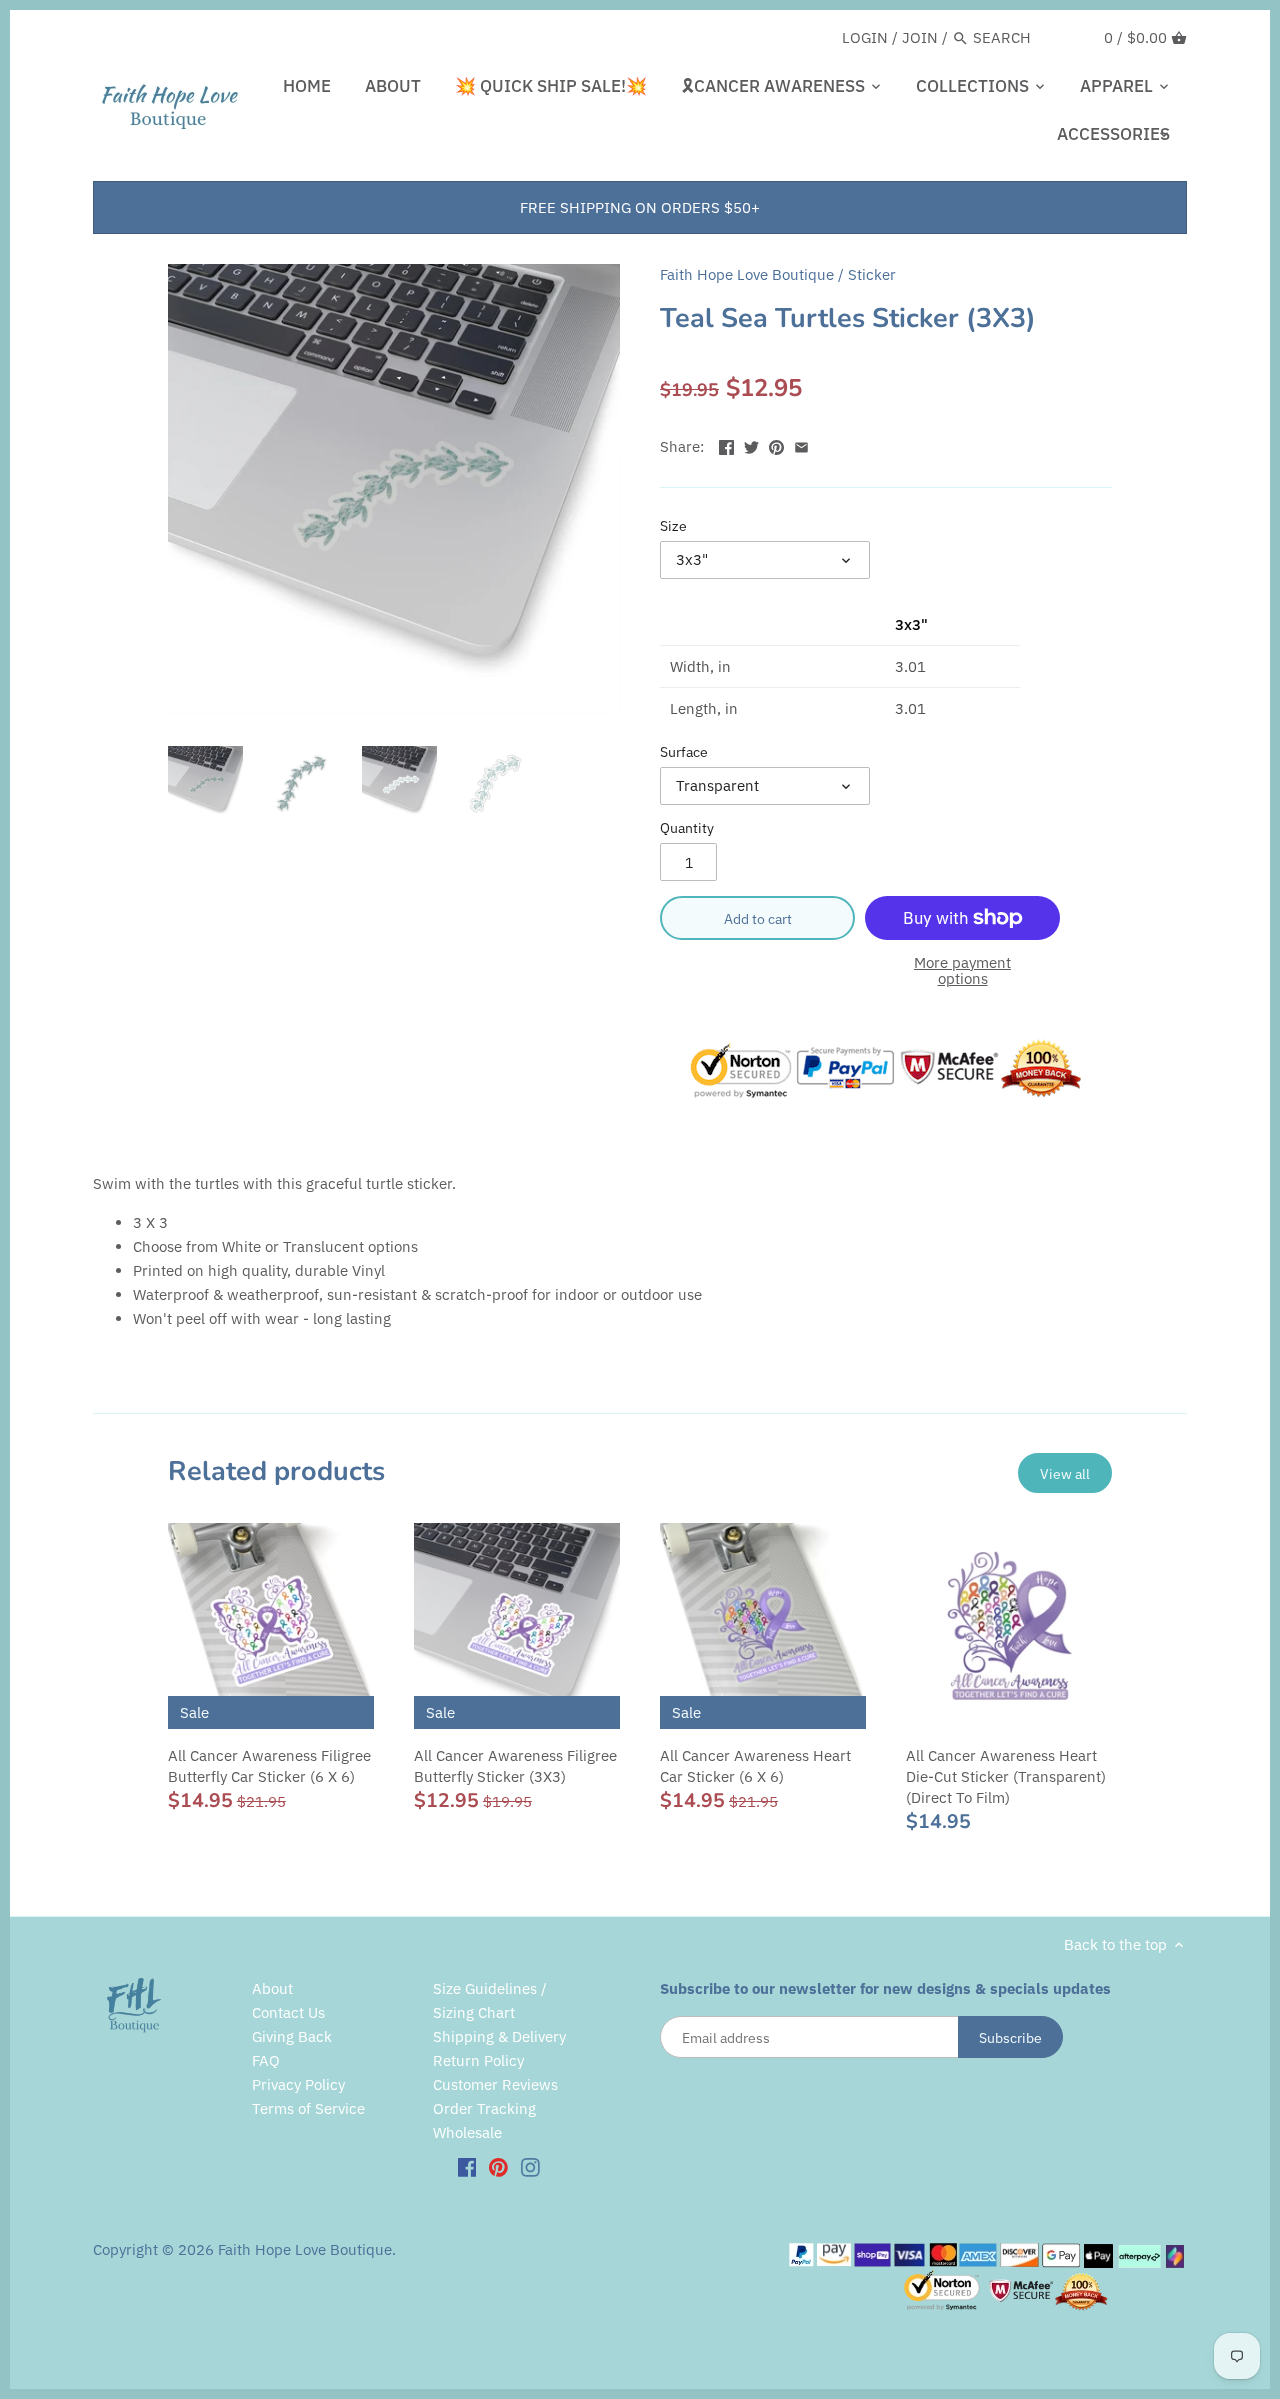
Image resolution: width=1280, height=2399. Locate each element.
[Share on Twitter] (751, 444)
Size (673, 526)
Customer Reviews (495, 2084)
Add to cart (758, 918)
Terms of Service (308, 2108)
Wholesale (467, 2132)
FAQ (266, 2060)
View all (1065, 1473)
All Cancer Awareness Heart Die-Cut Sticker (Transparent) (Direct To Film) (1006, 1776)
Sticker (872, 274)
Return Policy (478, 2060)
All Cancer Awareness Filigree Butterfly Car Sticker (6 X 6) (269, 1766)
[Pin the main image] (776, 444)
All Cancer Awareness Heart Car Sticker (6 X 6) (755, 1766)
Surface (684, 752)
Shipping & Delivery (499, 2036)
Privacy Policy (298, 2084)
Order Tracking (484, 2108)
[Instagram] (530, 2166)
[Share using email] (801, 444)
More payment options (962, 971)
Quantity (687, 828)
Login (865, 37)
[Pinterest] (498, 2166)
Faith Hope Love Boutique (747, 274)
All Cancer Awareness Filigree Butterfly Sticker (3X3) (515, 1766)
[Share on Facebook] (726, 444)
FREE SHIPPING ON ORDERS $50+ (640, 207)
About (272, 1988)
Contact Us (288, 2012)
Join (920, 37)
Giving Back (292, 2036)
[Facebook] (467, 2166)
